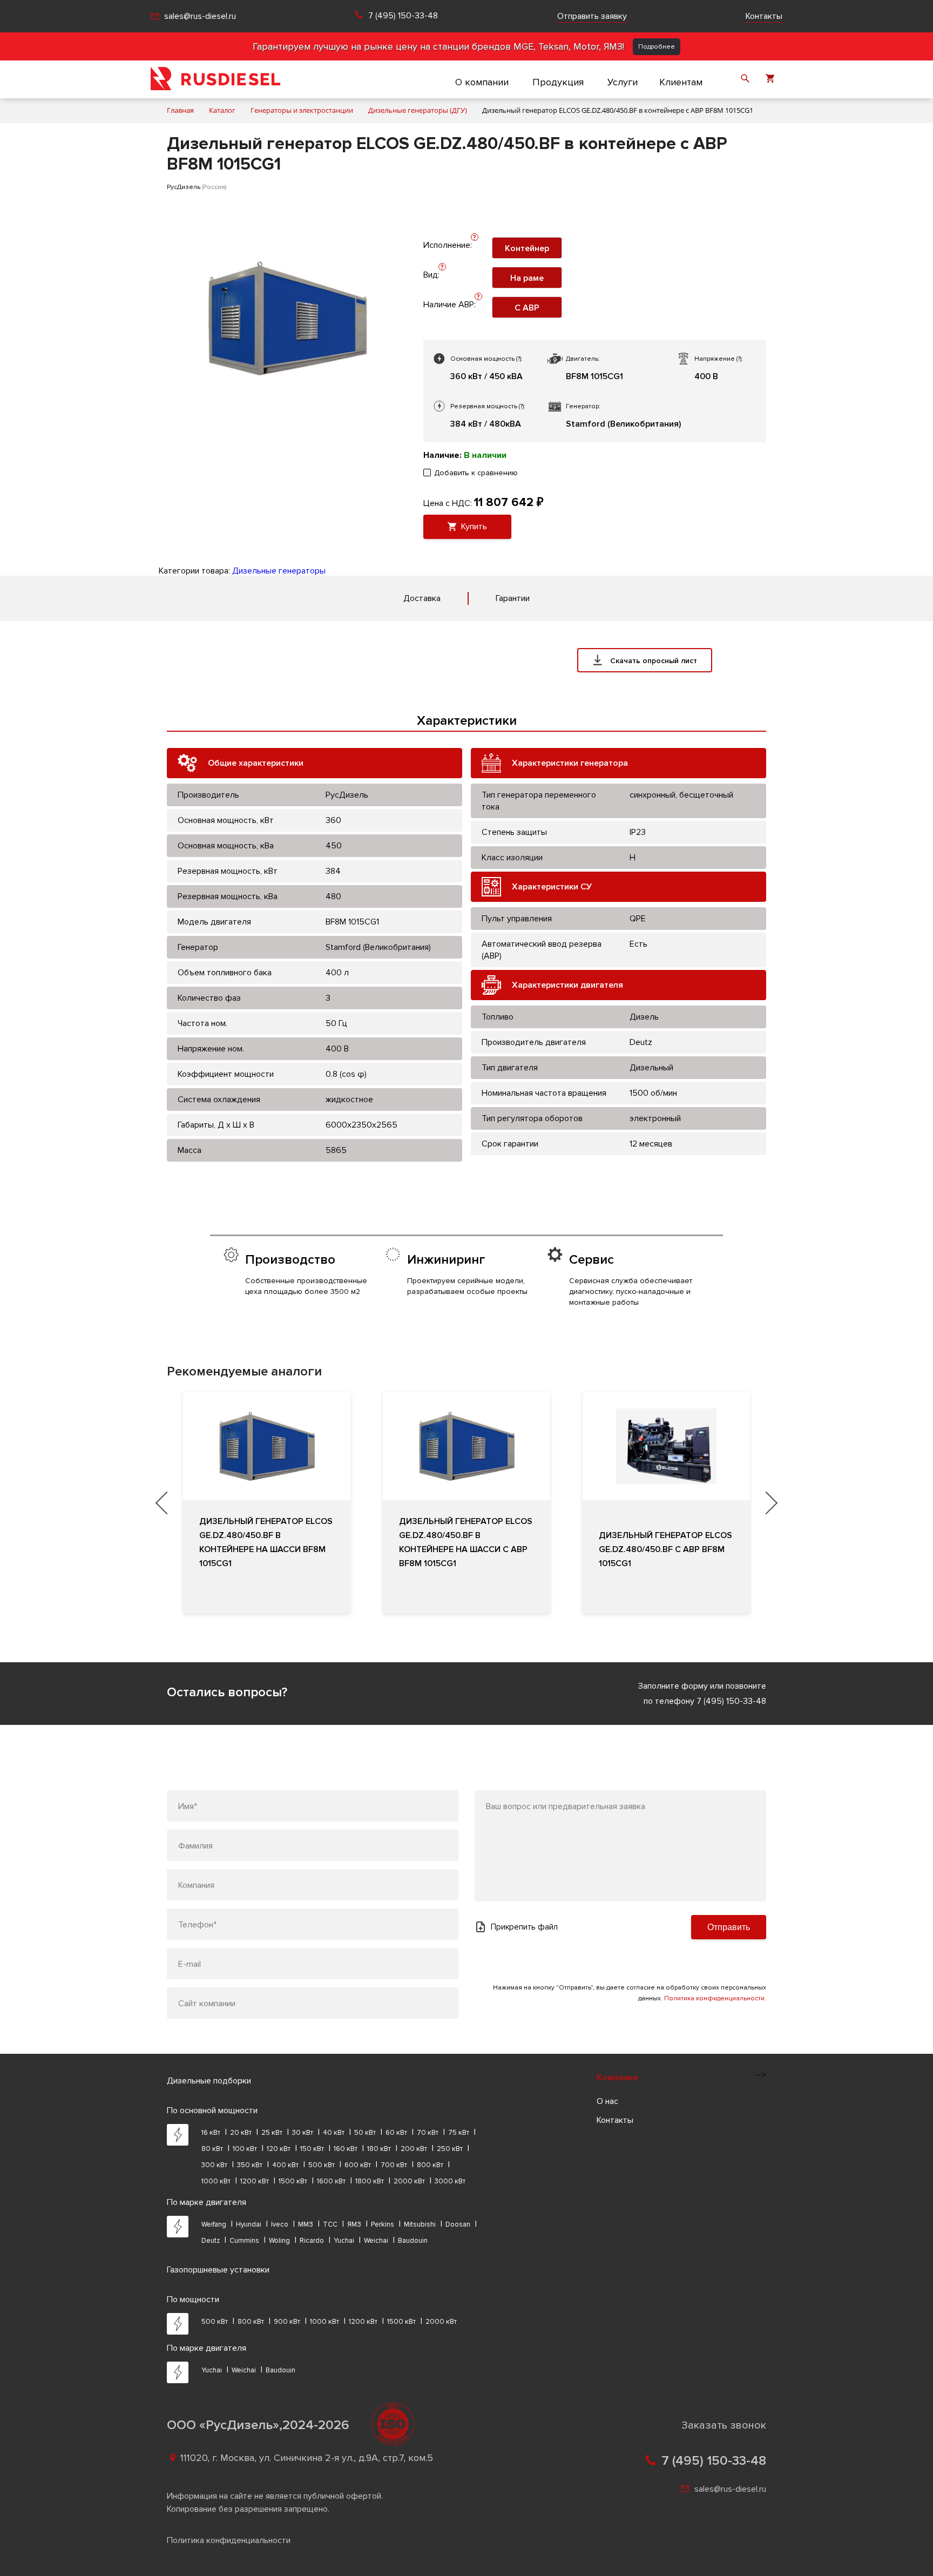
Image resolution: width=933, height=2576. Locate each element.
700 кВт (394, 2165)
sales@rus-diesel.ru (200, 16)
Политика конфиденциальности (229, 2540)
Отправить (729, 1927)
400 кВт (285, 2165)
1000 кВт (216, 2181)
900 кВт (287, 2322)
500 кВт (322, 2165)
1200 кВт (255, 2181)
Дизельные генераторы (279, 571)
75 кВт (459, 2133)
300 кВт (214, 2165)
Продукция (558, 82)
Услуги (623, 82)
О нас (607, 2101)
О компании (482, 82)
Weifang (214, 2224)
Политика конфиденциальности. (715, 1998)
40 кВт (334, 2133)
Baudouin (413, 2241)
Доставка (422, 598)
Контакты (764, 16)
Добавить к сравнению (476, 473)
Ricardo (312, 2241)
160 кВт (346, 2149)
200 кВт (414, 2149)
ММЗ (306, 2224)
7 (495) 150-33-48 (403, 16)
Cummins (244, 2241)
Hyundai (249, 2224)
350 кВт (250, 2165)
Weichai (376, 2241)
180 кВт (379, 2149)
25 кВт (272, 2133)
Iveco (280, 2224)
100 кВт (245, 2149)
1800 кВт (370, 2181)
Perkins (383, 2224)
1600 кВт (331, 2181)
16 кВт (211, 2133)
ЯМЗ (354, 2224)
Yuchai (344, 2241)
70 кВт (428, 2133)
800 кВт (430, 2165)
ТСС (330, 2224)
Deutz (211, 2241)
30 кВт (303, 2133)
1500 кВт (293, 2181)
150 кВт (312, 2149)
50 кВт (365, 2133)
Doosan (458, 2224)
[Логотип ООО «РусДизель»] (215, 79)
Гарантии (513, 598)
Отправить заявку (592, 16)
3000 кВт (450, 2181)
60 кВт (396, 2133)
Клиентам (681, 82)
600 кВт (358, 2165)
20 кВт (241, 2133)
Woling (279, 2241)
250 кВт (450, 2149)
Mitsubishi (420, 2224)
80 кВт (212, 2149)
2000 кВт (409, 2181)
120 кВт (279, 2149)
